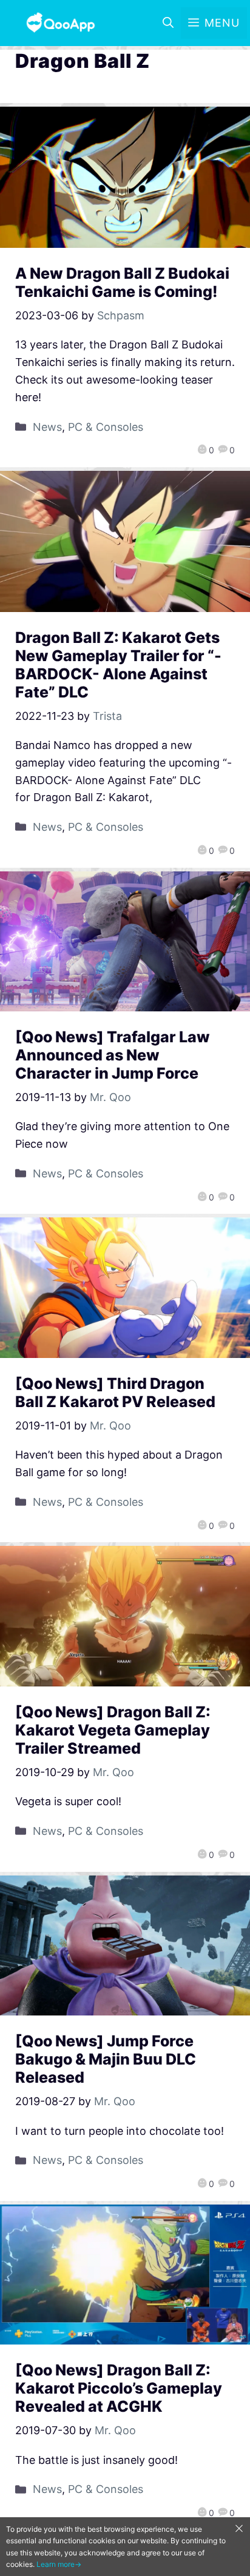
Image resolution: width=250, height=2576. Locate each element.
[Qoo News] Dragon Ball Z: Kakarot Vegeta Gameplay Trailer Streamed (113, 1730)
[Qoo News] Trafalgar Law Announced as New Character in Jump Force (113, 1055)
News (47, 427)
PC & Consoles (106, 427)
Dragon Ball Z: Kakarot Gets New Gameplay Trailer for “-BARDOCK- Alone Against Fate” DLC (118, 665)
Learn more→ (59, 2564)
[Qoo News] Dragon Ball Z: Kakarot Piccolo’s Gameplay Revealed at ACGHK (119, 2388)
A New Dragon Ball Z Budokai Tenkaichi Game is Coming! (122, 282)
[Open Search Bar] (168, 23)
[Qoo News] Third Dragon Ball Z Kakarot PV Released (115, 1393)
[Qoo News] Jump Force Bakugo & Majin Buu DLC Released (106, 2059)
